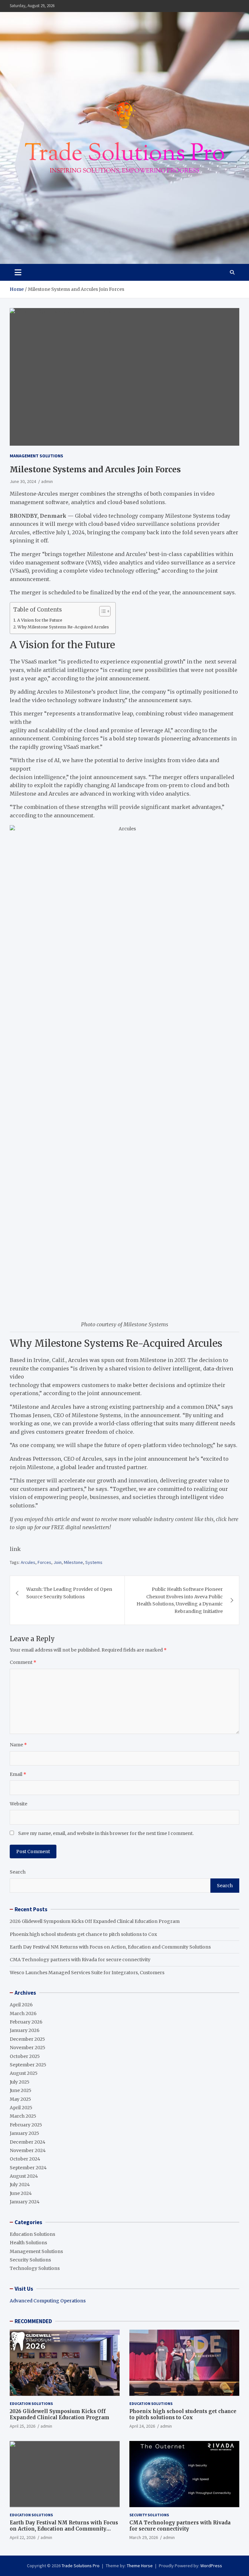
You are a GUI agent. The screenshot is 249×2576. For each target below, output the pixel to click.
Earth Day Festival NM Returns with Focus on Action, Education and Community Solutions (110, 1947)
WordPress (211, 2566)
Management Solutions (36, 456)
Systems (94, 1562)
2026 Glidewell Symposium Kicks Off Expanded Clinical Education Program (95, 1921)
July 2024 (20, 2185)
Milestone (73, 1562)
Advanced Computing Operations (48, 2301)
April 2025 (21, 2108)
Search (18, 1872)
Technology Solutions (35, 2268)
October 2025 (25, 2056)
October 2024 (25, 2159)
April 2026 (21, 2005)
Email (18, 1774)
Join (58, 1562)
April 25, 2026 (23, 2426)
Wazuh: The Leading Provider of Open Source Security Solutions (69, 1593)
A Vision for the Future (40, 620)
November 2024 (28, 2150)
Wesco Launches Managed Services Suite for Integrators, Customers (87, 1973)
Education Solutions (32, 2234)
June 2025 (21, 2090)
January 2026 (25, 2030)
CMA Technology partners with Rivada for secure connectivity (80, 1960)
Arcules (28, 1562)
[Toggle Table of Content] (102, 611)
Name (18, 1745)
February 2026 (26, 2022)
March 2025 (23, 2116)
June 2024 (21, 2193)
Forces (44, 1562)
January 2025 (24, 2133)
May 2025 (20, 2099)
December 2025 (27, 2039)
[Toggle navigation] (18, 272)
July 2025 (20, 2082)
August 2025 (24, 2073)
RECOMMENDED (33, 2321)
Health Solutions (28, 2243)
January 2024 (25, 2202)
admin (47, 481)
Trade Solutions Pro (81, 2566)
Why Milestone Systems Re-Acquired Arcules (63, 627)
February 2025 (26, 2125)
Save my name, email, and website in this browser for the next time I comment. (106, 1833)
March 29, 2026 (144, 2537)
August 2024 (24, 2176)
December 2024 (28, 2142)
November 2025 (28, 2048)
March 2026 (23, 2013)
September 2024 (28, 2168)
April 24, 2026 (142, 2426)
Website (18, 1804)
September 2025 (28, 2065)
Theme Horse (140, 2566)
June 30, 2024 (23, 481)
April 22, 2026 (23, 2537)
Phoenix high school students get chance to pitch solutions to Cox (83, 1934)
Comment (23, 1662)
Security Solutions (30, 2260)
